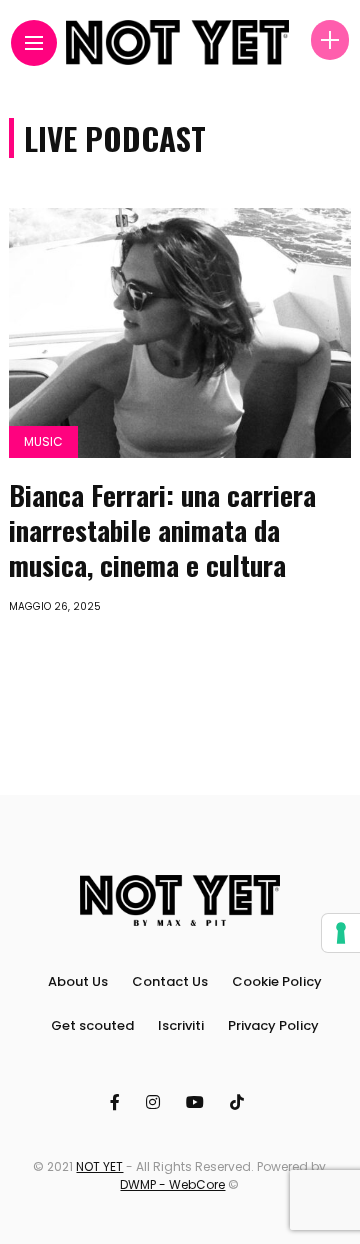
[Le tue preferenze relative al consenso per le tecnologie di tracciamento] (341, 933)
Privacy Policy (273, 1025)
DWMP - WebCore (172, 1184)
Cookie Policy (277, 981)
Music (43, 441)
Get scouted (92, 1025)
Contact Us (170, 981)
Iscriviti (181, 1025)
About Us (78, 981)
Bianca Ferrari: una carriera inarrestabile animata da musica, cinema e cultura (162, 530)
